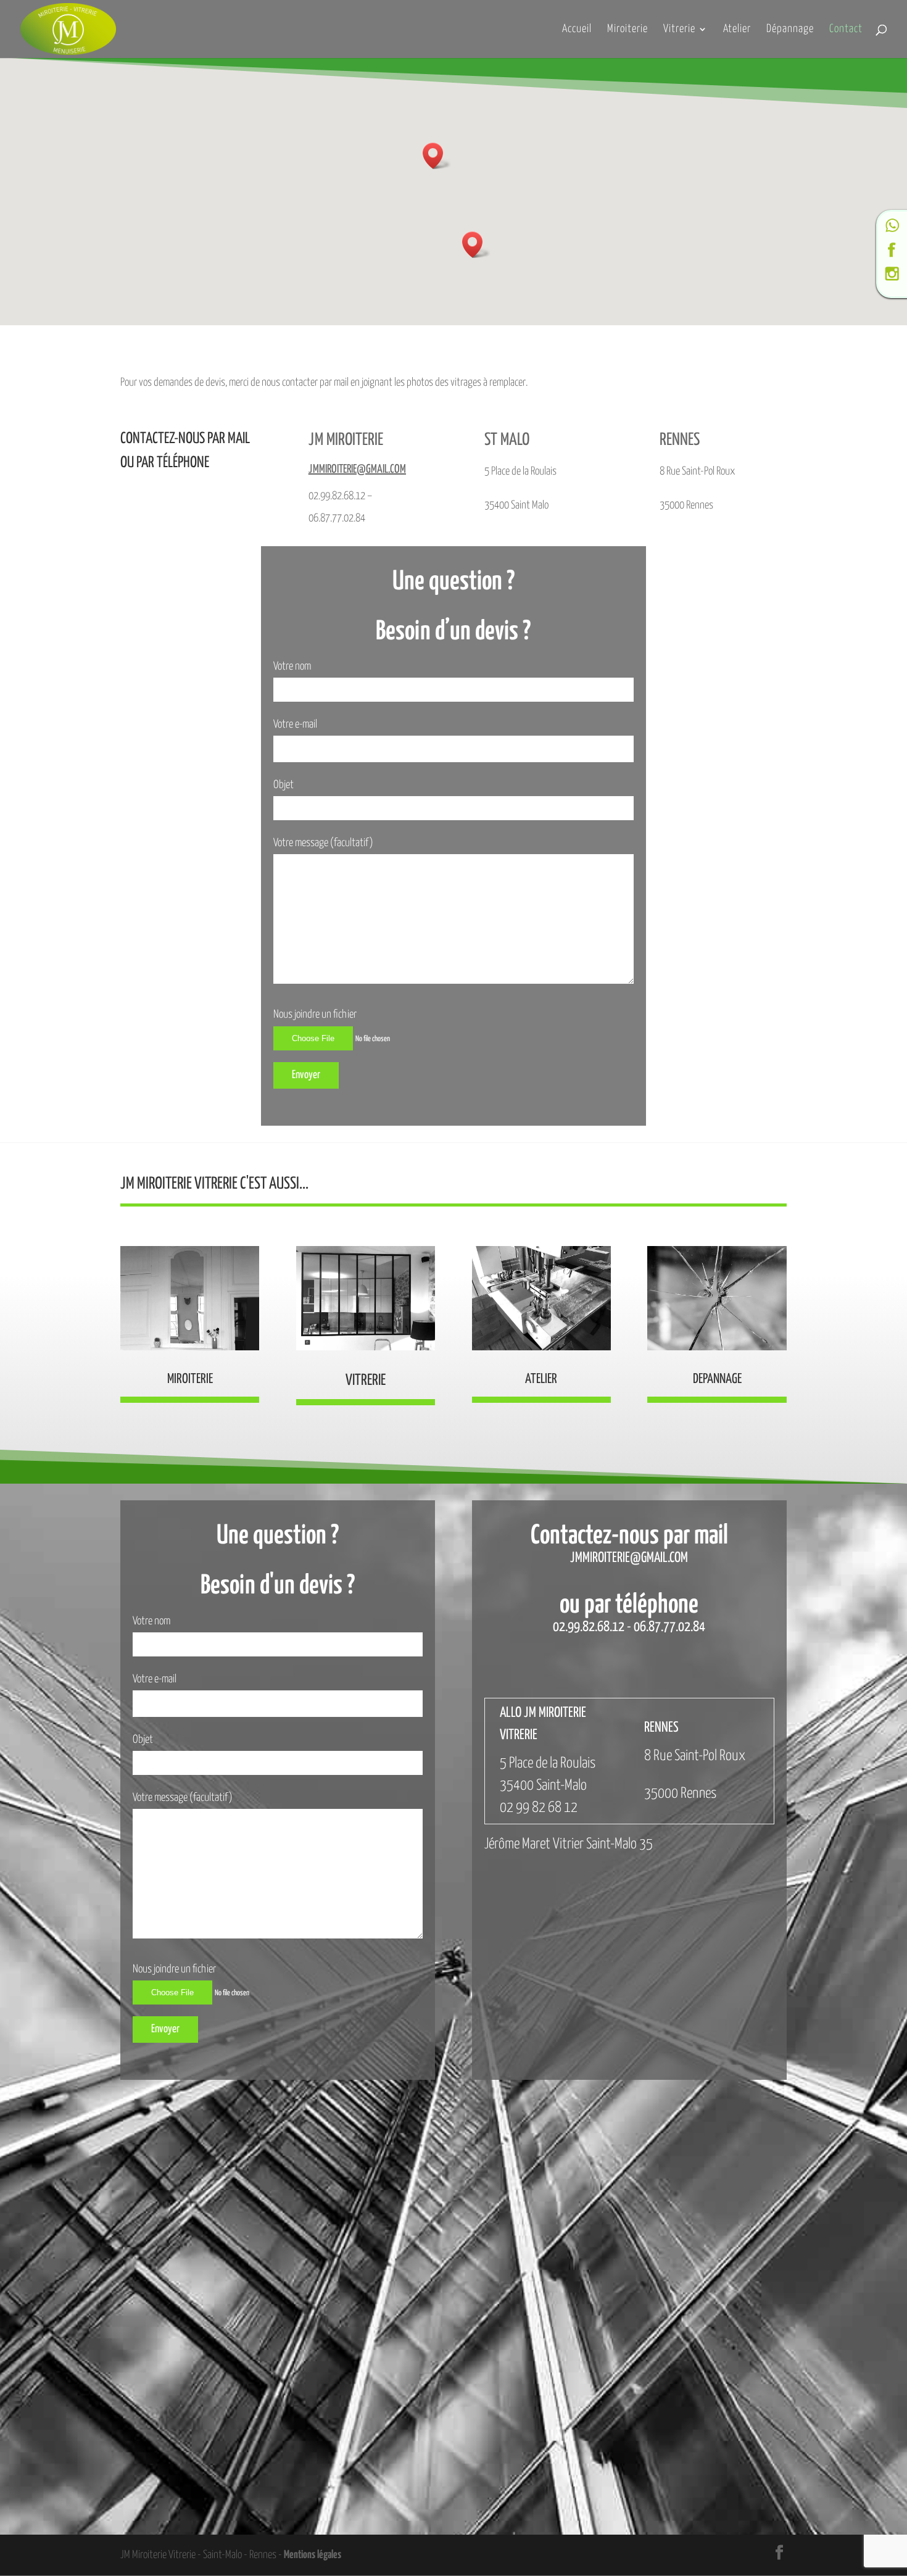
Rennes (680, 440)
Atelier (737, 30)
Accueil (577, 30)
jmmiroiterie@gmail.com (357, 469)
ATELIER (541, 1379)
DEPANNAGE (717, 1379)
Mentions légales (313, 2555)
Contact (846, 30)
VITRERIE (366, 1381)
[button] (437, 156)
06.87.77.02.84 (669, 1627)
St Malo (507, 440)
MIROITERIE (190, 1379)
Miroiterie (627, 30)
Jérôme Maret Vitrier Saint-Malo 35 (569, 1844)
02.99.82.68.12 (589, 1627)
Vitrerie (679, 30)
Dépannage (790, 30)
